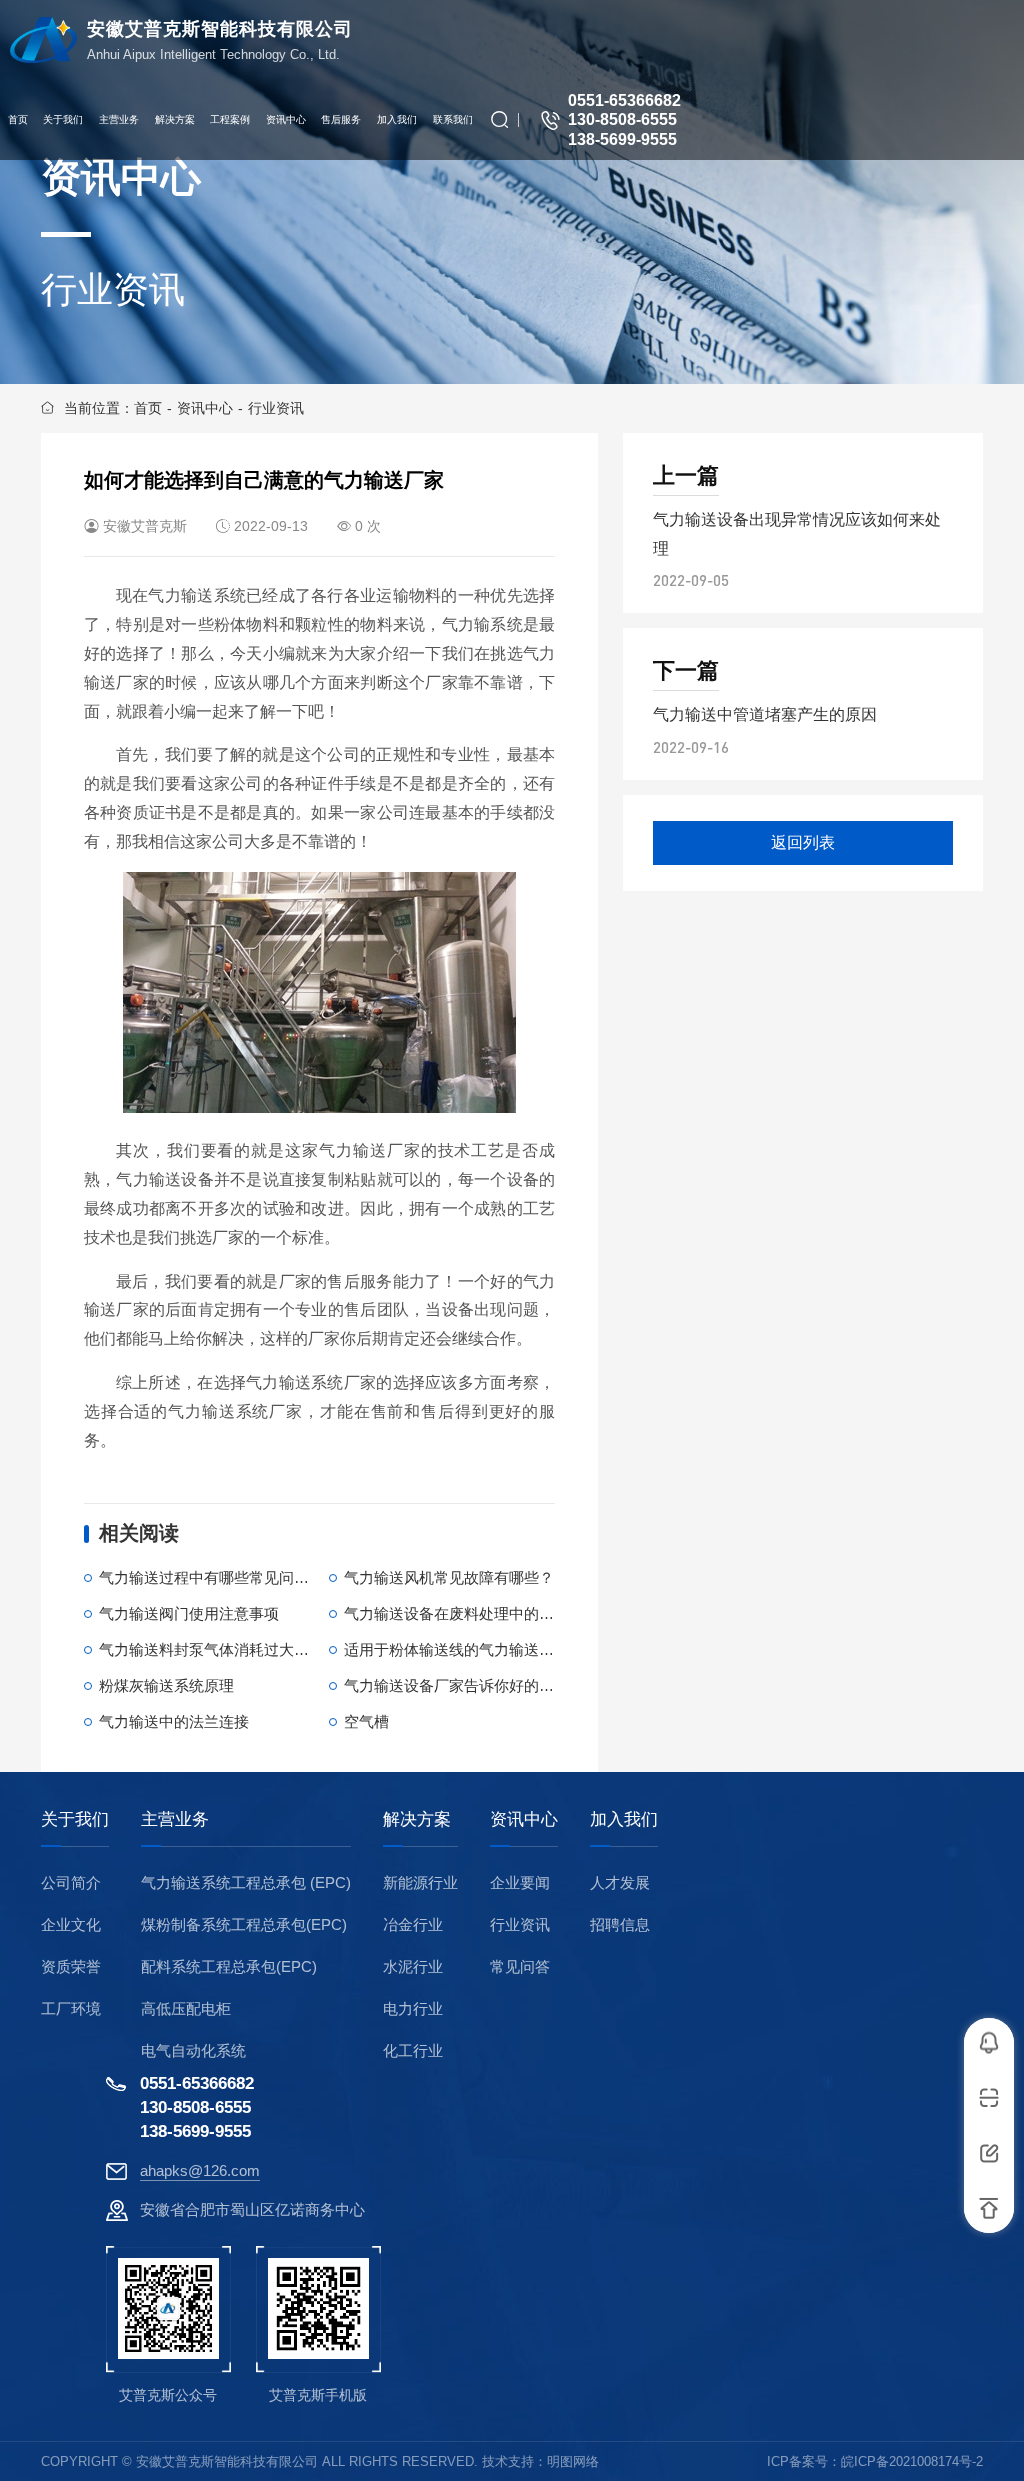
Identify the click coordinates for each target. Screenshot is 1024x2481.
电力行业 (413, 2008)
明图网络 (573, 2461)
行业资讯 (276, 408)
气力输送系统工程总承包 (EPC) (246, 1882)
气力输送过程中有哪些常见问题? (208, 1577)
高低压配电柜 (186, 2008)
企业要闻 (520, 1882)
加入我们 (624, 1820)
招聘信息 (620, 1924)
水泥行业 (413, 1966)
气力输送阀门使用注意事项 (189, 1613)
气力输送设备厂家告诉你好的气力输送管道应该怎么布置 (531, 1685)
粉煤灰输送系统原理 (166, 1685)
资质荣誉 (71, 1966)
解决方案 (417, 1820)
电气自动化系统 (193, 2050)
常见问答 (520, 1966)
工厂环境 (71, 2008)
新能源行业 (420, 1882)
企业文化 (71, 1924)
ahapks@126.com (200, 2170)
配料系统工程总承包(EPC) (229, 1966)
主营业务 (175, 1820)
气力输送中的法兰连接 (174, 1721)
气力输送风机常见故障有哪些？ (449, 1577)
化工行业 (413, 2050)
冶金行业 (413, 1924)
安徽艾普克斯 (145, 526)
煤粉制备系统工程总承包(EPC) (244, 1924)
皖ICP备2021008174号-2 (912, 2461)
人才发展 (620, 1882)
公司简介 (71, 1882)
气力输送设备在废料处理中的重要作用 (471, 1613)
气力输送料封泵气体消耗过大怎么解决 (226, 1649)
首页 (148, 408)
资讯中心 (205, 408)
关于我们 (75, 1820)
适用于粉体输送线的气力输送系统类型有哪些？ (501, 1649)
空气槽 (366, 1721)
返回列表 (803, 842)
